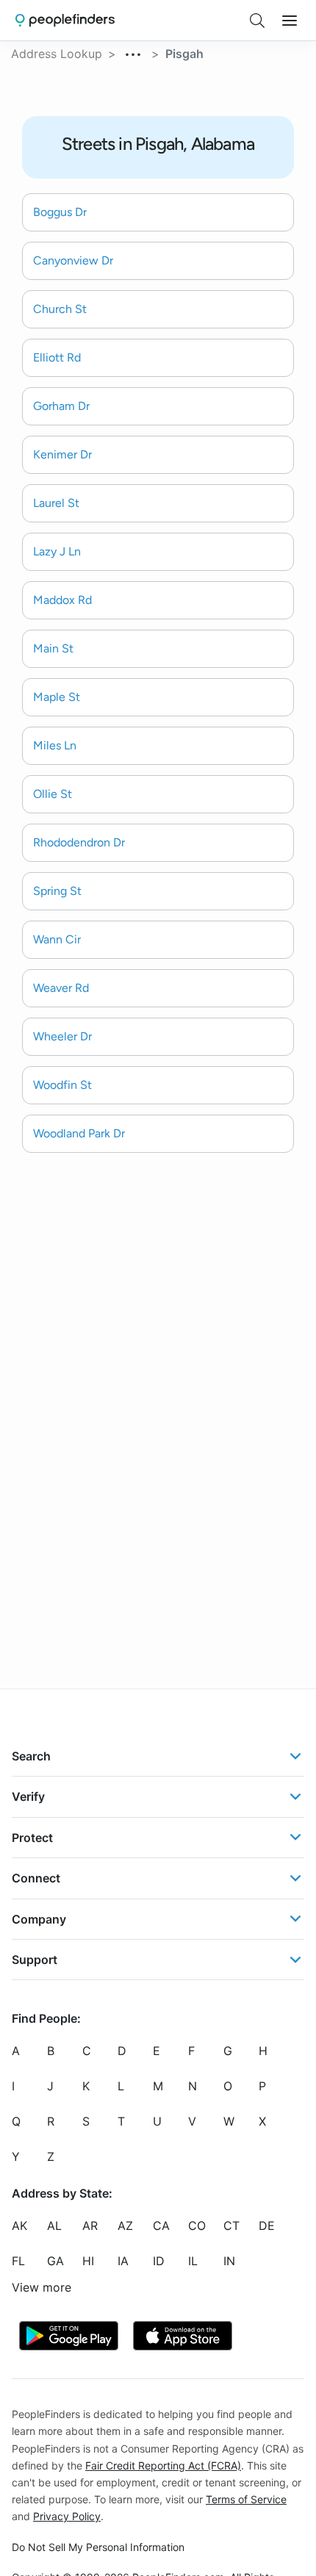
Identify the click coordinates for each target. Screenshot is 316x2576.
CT (231, 2226)
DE (267, 2226)
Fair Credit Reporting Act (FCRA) (163, 2465)
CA (161, 2226)
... (134, 52)
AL (54, 2226)
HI (88, 2261)
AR (90, 2226)
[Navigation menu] (290, 21)
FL (18, 2261)
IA (123, 2261)
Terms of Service (246, 2498)
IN (229, 2261)
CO (197, 2226)
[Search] (257, 21)
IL (193, 2261)
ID (159, 2261)
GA (55, 2261)
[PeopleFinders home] (65, 20)
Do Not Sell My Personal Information (98, 2547)
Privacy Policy (67, 2516)
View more (42, 2287)
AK (19, 2226)
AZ (125, 2226)
